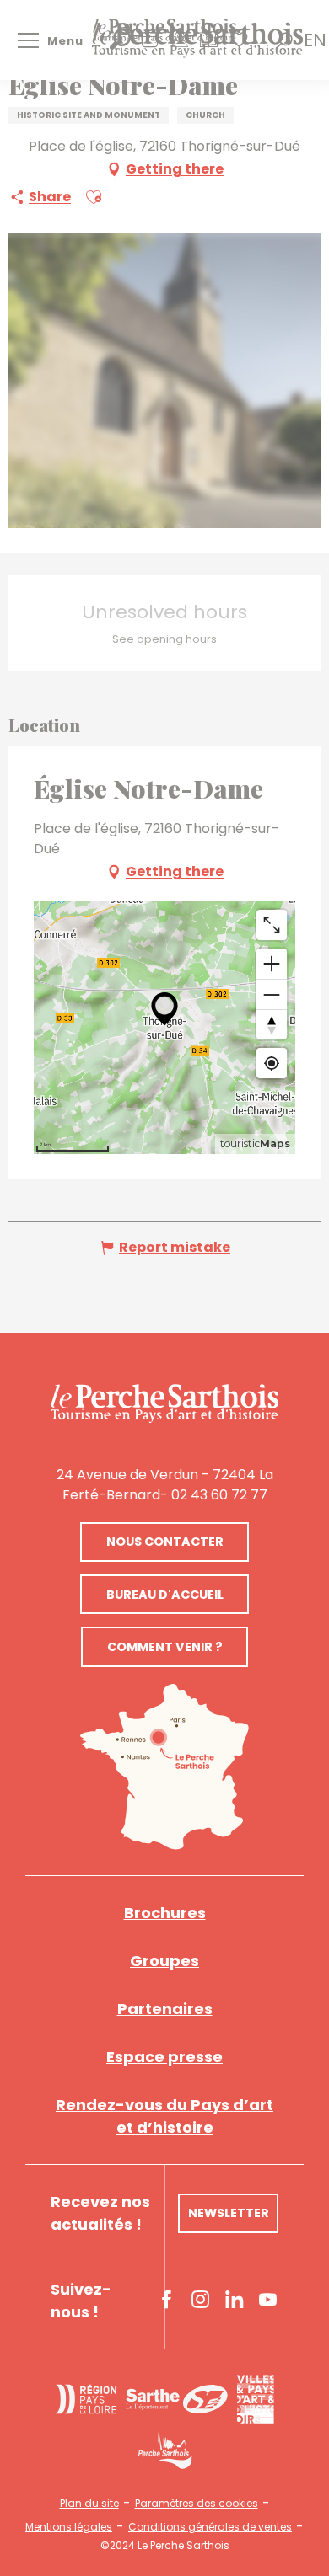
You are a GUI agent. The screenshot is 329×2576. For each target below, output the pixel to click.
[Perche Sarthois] (164, 1403)
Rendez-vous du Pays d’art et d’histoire (164, 2116)
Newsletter (229, 2213)
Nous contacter (165, 1542)
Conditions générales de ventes (210, 2527)
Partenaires (165, 2009)
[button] (315, 40)
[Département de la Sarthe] (177, 2400)
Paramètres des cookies (197, 2504)
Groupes (164, 1961)
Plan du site (89, 2504)
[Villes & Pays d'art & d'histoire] (255, 2399)
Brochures (165, 1913)
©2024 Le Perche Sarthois (165, 2546)
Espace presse (164, 2057)
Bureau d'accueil (165, 1595)
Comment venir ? (165, 1647)
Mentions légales (69, 2527)
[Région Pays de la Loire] (86, 2399)
